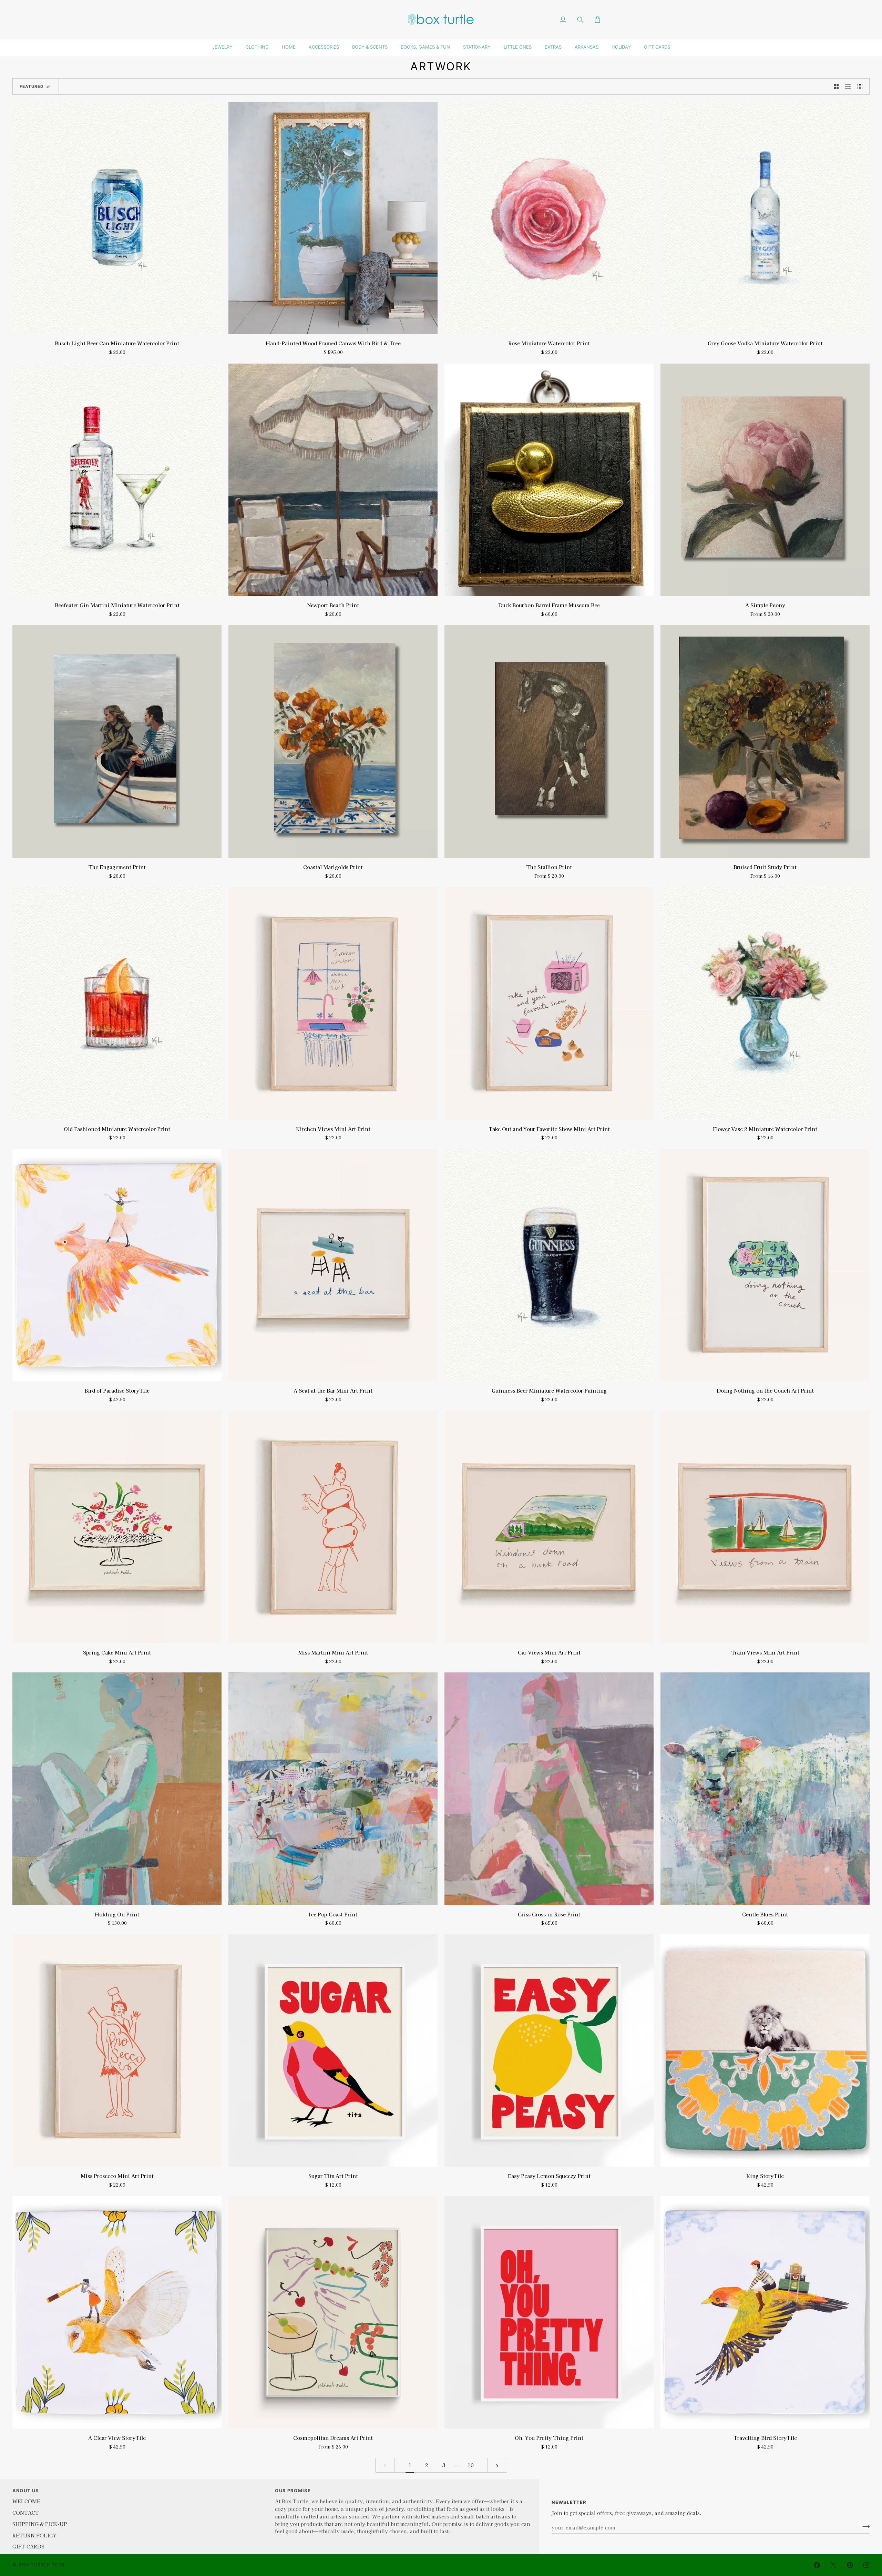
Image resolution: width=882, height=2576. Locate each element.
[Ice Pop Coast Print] (333, 1789)
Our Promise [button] (293, 2491)
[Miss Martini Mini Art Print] (333, 1527)
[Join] (864, 2526)
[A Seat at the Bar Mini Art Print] (333, 1265)
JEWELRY (222, 47)
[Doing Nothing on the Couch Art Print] (765, 1265)
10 (471, 2465)
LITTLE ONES (518, 47)
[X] (833, 2565)
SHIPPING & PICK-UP (40, 2524)
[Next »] (497, 2465)
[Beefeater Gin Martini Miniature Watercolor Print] (117, 480)
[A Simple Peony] (765, 480)
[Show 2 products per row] (836, 86)
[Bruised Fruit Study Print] (765, 741)
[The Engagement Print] (117, 741)
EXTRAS (553, 47)
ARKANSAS (587, 47)
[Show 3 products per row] (848, 86)
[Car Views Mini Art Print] (549, 1527)
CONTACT (26, 2512)
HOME (289, 47)
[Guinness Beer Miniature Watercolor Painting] (549, 1265)
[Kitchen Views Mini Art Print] (333, 1003)
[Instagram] (866, 2565)
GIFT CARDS (657, 47)
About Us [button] (26, 2491)
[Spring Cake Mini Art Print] (117, 1527)
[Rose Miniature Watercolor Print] (549, 218)
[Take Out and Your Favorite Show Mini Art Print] (549, 1003)
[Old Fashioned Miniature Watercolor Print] (117, 1003)
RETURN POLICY (34, 2535)
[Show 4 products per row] (862, 86)
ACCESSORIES (324, 47)
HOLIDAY (621, 47)
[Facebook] (817, 2565)
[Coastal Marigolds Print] (333, 741)
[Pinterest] (850, 2565)
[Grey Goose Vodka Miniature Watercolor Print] (765, 218)
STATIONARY (477, 47)
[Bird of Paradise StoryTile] (117, 1265)
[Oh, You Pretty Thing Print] (549, 2312)
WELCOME (26, 2501)
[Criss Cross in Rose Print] (549, 1789)
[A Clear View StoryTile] (117, 2312)
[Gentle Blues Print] (765, 1789)
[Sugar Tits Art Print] (333, 2050)
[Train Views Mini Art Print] (765, 1527)
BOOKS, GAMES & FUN (425, 47)
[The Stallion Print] (549, 741)
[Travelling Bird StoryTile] (765, 2312)
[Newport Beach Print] (333, 480)
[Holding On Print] (117, 1789)
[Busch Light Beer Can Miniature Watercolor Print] (117, 218)
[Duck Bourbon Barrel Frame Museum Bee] (549, 480)
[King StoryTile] (765, 2050)
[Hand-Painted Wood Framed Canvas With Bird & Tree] (333, 218)
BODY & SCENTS (370, 47)
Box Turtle (34, 2565)
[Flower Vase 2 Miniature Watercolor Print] (765, 1003)
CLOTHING (257, 47)
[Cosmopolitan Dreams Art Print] (333, 2312)
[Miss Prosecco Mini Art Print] (117, 2050)
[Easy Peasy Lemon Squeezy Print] (549, 2050)
